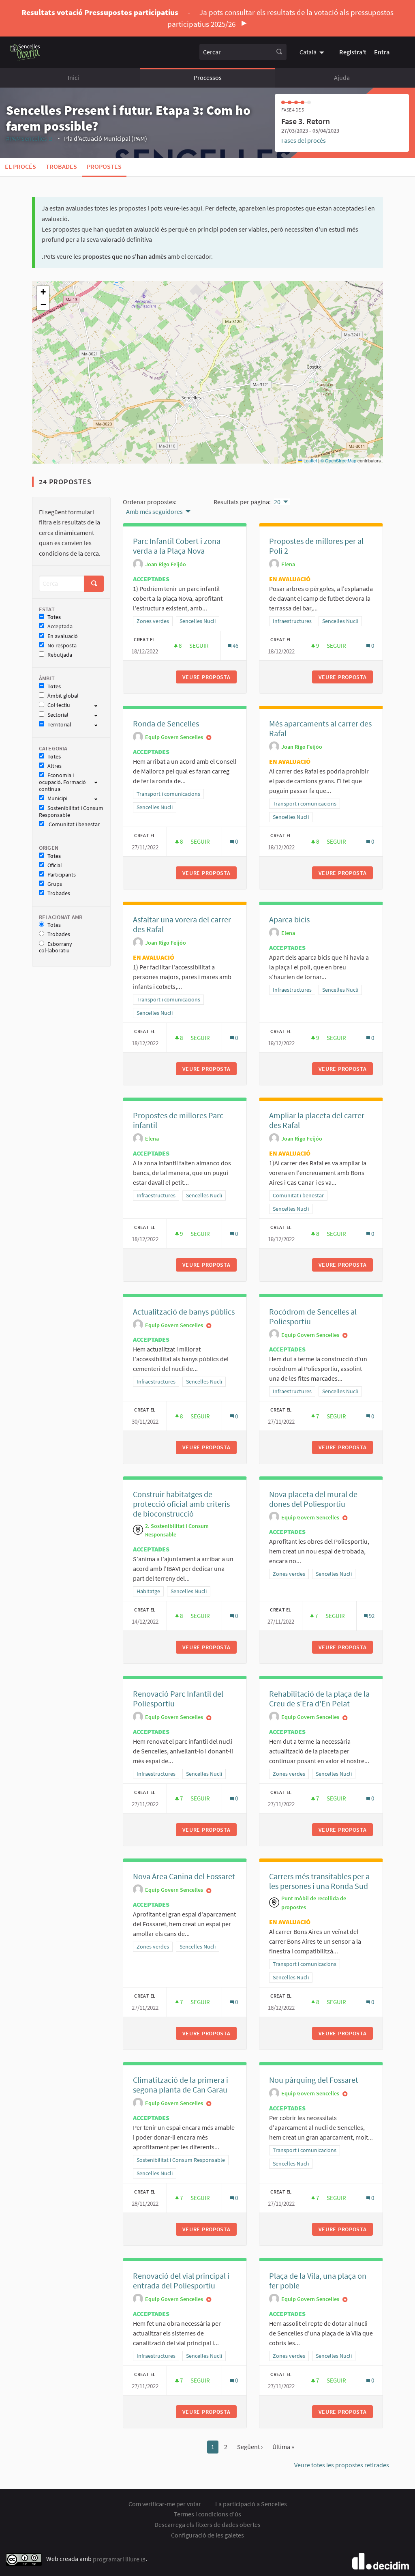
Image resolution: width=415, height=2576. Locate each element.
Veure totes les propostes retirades (342, 2465)
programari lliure (119, 2559)
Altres (55, 766)
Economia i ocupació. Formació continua (62, 782)
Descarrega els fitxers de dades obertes (207, 2524)
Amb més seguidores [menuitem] (154, 511)
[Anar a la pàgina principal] (25, 52)
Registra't (353, 52)
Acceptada (60, 626)
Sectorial (58, 715)
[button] (43, 292)
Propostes (104, 166)
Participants (62, 875)
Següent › (250, 2447)
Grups (55, 884)
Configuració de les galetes (207, 2535)
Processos (208, 77)
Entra (382, 52)
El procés (20, 166)
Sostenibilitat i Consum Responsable (71, 812)
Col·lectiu (59, 705)
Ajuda (342, 77)
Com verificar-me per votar (165, 2504)
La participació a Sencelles (251, 2504)
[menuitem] (313, 52)
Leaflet (310, 460)
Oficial (55, 865)
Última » (283, 2447)
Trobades (61, 166)
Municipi (57, 798)
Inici (73, 77)
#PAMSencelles (30, 138)
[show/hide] (99, 705)
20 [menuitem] (277, 502)
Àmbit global (63, 696)
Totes (54, 617)
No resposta (62, 646)
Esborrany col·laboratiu (56, 947)
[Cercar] (279, 52)
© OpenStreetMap (338, 460)
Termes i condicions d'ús (207, 2514)
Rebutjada (60, 655)
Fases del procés (304, 140)
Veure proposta (210, 677)
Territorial (59, 725)
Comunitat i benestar (74, 824)
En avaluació (63, 636)
